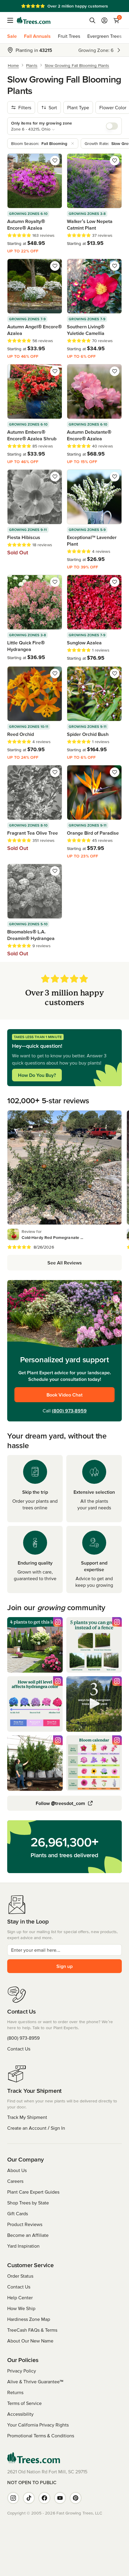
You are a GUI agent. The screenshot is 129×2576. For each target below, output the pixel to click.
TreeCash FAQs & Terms (32, 2330)
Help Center (20, 2297)
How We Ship (21, 2308)
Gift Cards (18, 2213)
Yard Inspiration (23, 2246)
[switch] (112, 126)
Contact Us (19, 2049)
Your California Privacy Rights (38, 2425)
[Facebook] (44, 2498)
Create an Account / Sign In (36, 2128)
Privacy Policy (22, 2371)
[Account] (104, 20)
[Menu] (12, 20)
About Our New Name (30, 2341)
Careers (15, 2181)
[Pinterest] (76, 2498)
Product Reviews (25, 2224)
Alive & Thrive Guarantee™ (35, 2382)
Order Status (20, 2276)
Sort (53, 107)
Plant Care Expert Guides (33, 2192)
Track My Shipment (27, 2117)
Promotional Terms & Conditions (41, 2436)
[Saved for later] (55, 161)
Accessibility (20, 2414)
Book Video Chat (64, 1395)
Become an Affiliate (28, 2235)
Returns (15, 2392)
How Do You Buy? (37, 1075)
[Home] (34, 20)
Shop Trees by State (28, 2203)
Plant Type (78, 107)
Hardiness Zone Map (29, 2319)
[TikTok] (29, 2498)
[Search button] (92, 20)
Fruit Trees (69, 36)
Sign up (64, 1966)
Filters (25, 107)
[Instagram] (13, 2498)
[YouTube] (60, 2498)
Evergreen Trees (104, 36)
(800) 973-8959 (69, 1411)
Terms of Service (24, 2403)
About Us (17, 2170)
